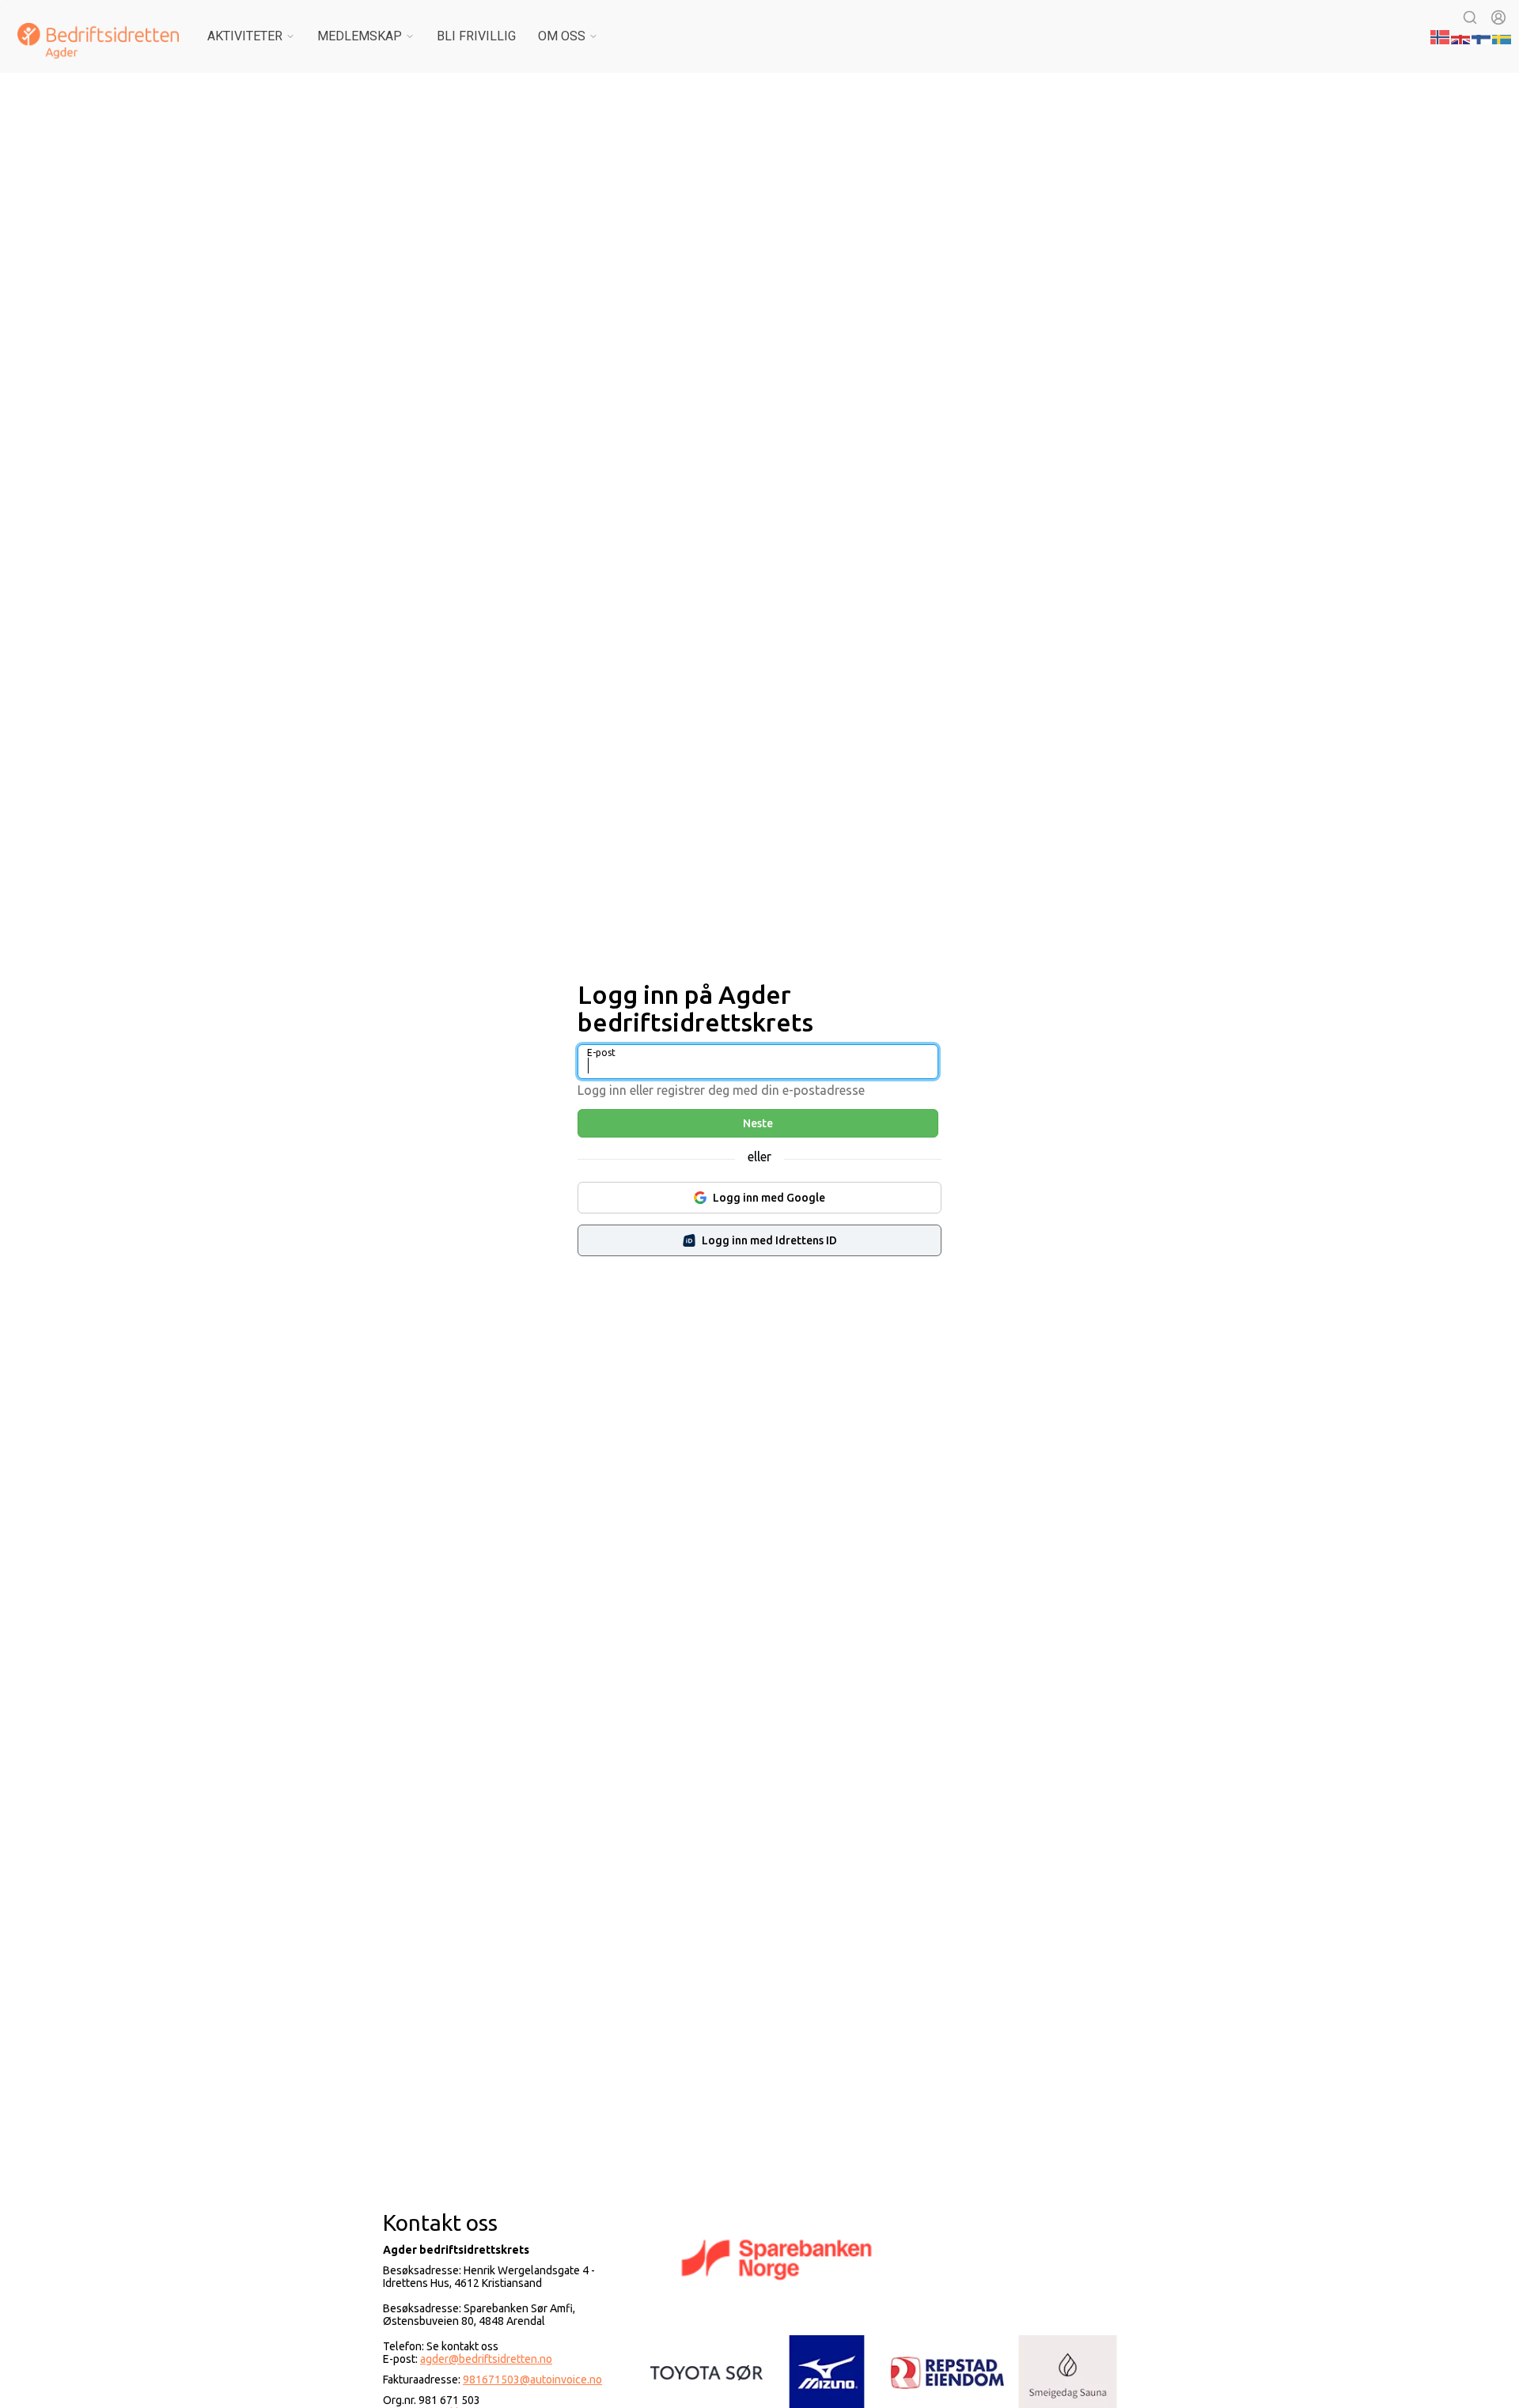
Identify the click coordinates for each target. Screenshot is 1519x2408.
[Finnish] (1482, 36)
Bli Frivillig (476, 36)
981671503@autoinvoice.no (532, 2380)
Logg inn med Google (769, 1198)
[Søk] (1470, 17)
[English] (1461, 36)
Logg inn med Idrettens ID (769, 1240)
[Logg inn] (1498, 17)
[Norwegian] (1441, 36)
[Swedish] (1502, 36)
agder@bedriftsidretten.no (486, 2359)
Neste (758, 1123)
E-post (601, 1053)
